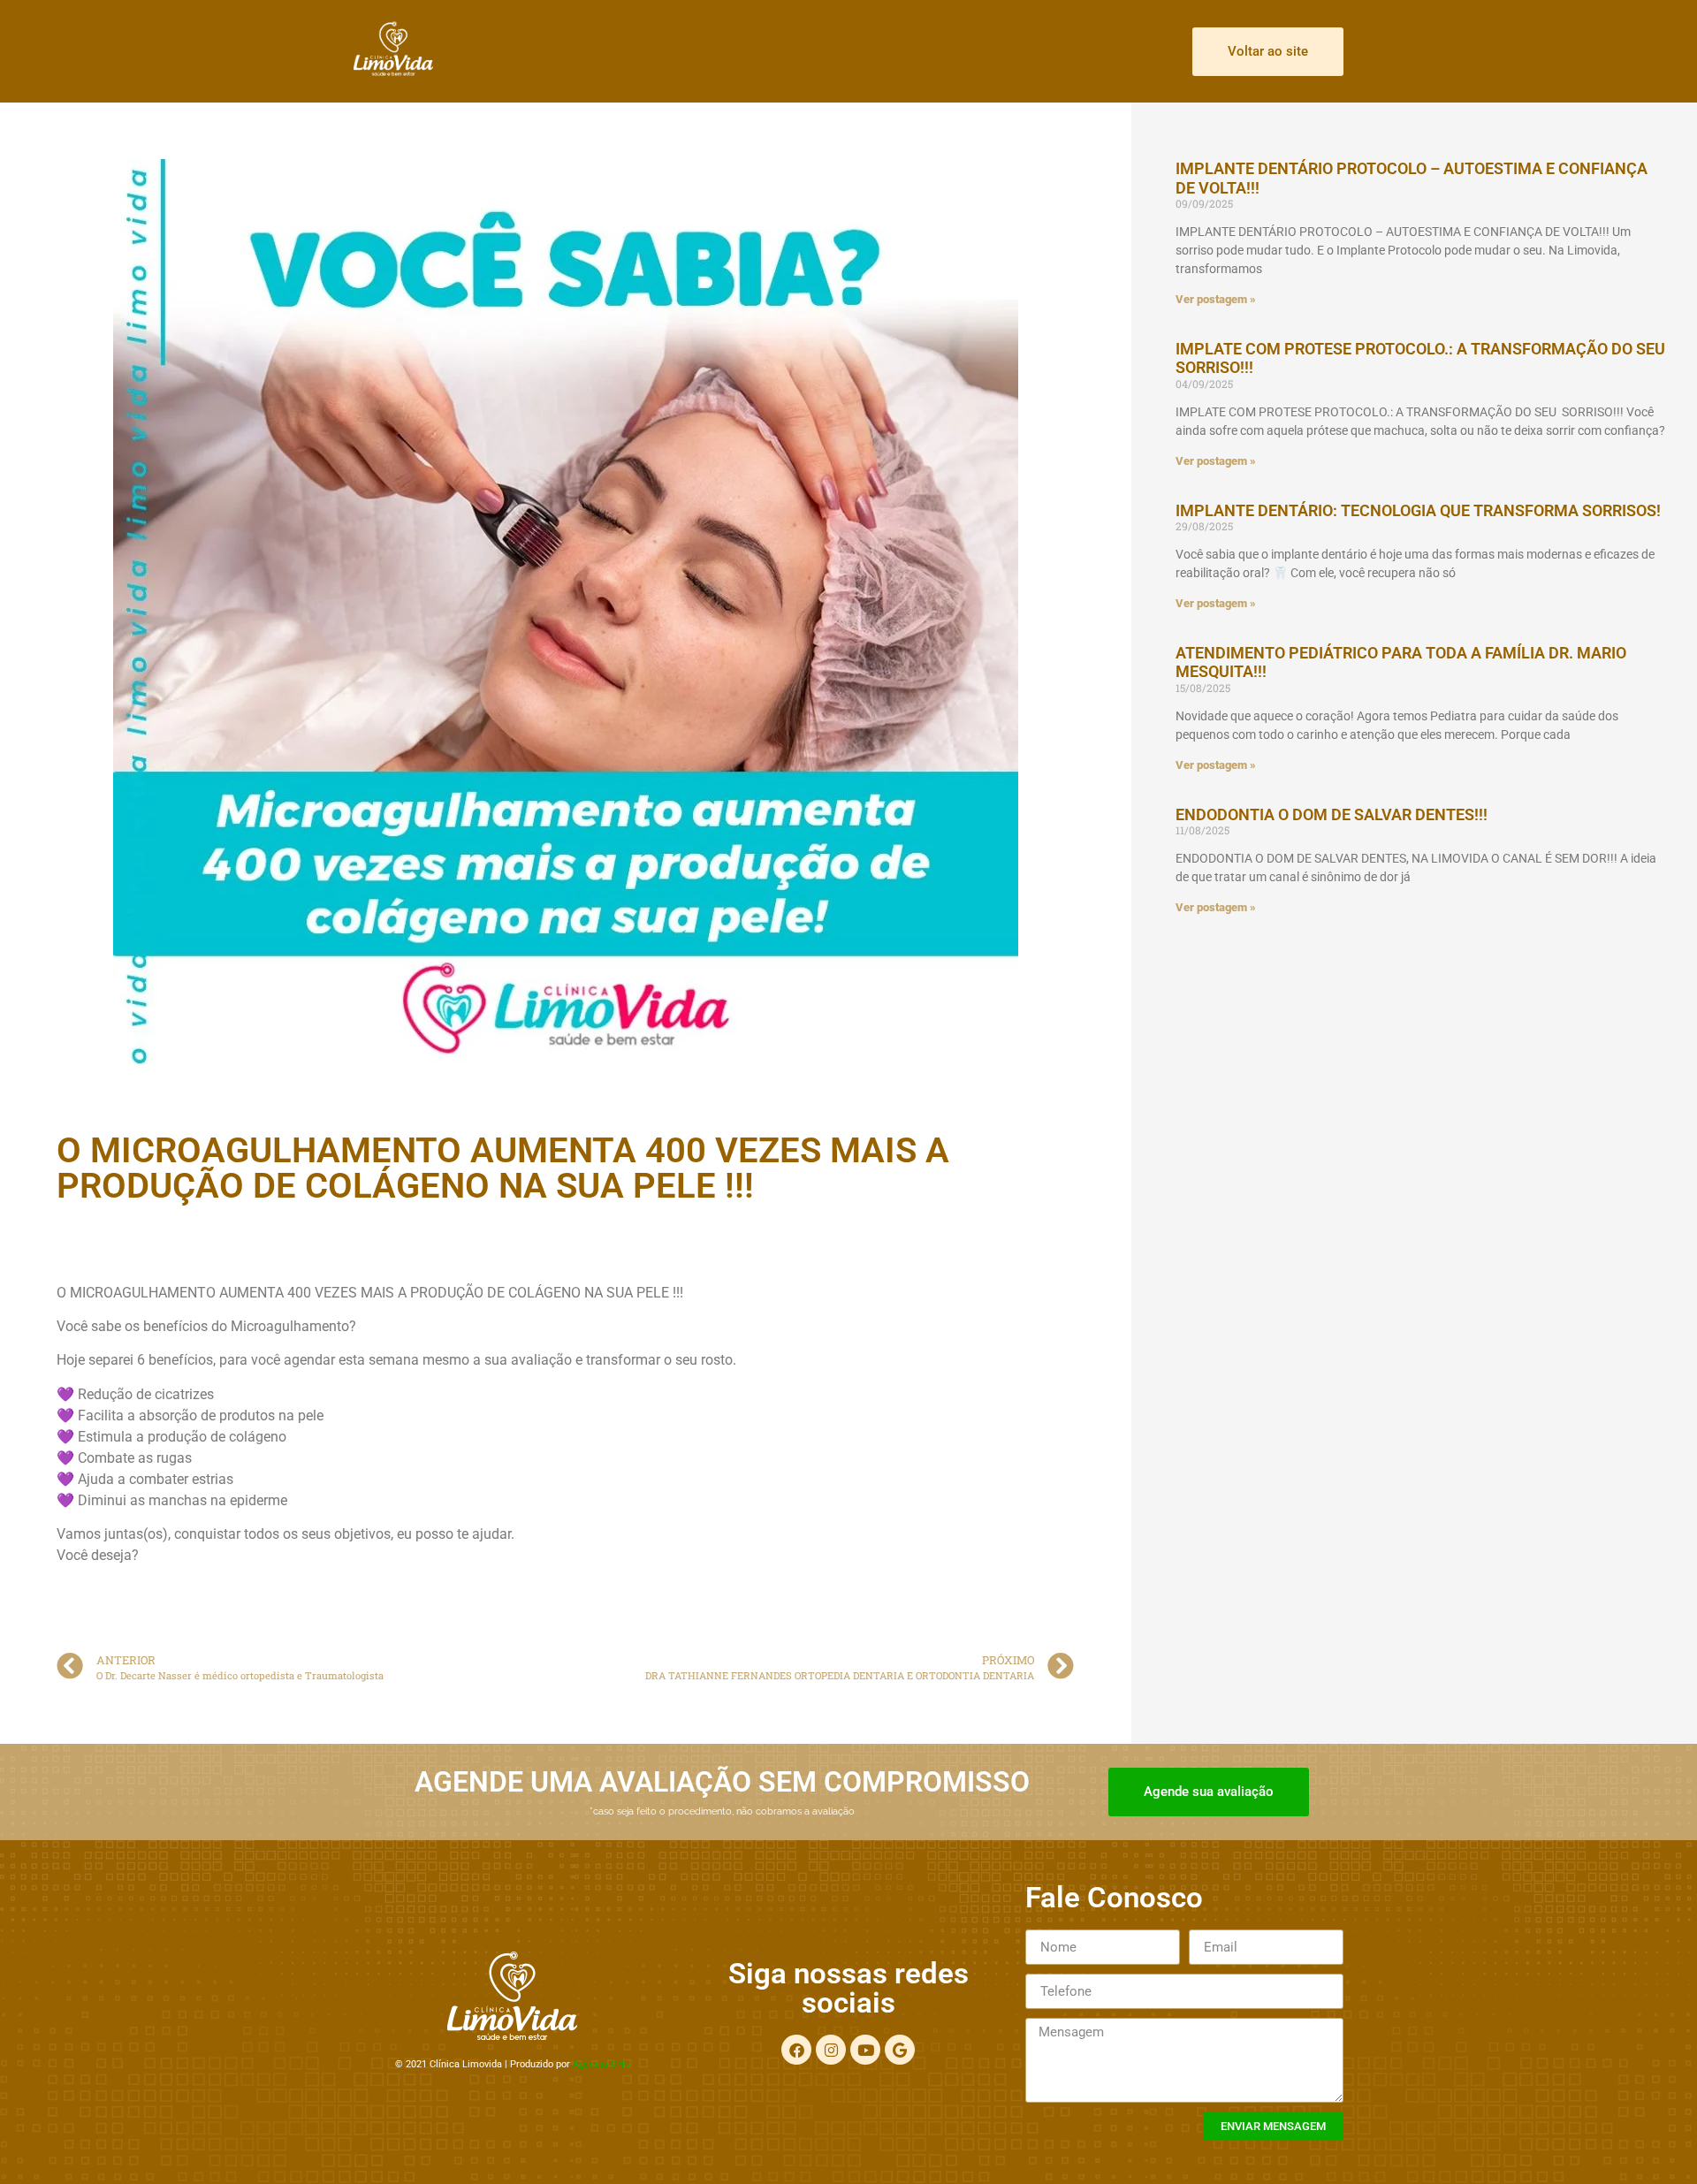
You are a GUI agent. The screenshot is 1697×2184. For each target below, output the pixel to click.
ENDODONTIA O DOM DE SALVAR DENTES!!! (1332, 814)
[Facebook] (796, 2050)
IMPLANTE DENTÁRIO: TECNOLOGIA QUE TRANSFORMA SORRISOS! (1418, 510)
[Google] (900, 2050)
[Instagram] (831, 2050)
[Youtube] (865, 2050)
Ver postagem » (1216, 299)
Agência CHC (601, 2064)
